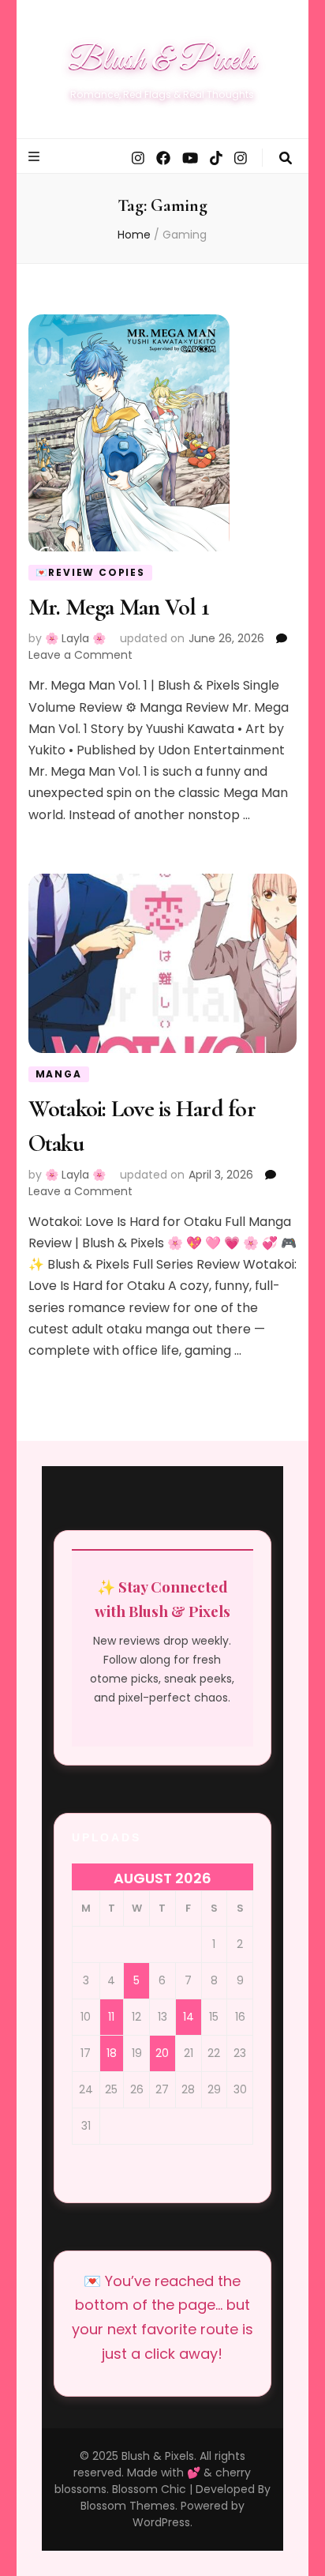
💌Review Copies (90, 572)
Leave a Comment (80, 655)
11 (111, 2017)
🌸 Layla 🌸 (75, 638)
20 (162, 2053)
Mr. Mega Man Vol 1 (119, 607)
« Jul (15, 14)
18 (112, 2053)
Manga (59, 1074)
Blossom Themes (128, 2506)
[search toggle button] (286, 158)
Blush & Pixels (162, 61)
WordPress (161, 2522)
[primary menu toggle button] (36, 157)
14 (189, 2017)
